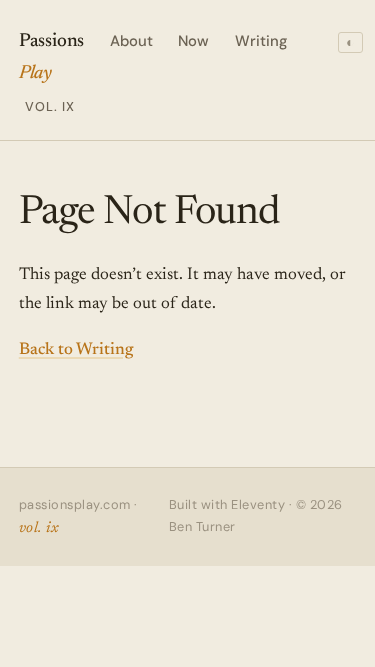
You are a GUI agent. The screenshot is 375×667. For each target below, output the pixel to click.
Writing (261, 41)
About (131, 41)
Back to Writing (76, 350)
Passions (51, 73)
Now (193, 41)
